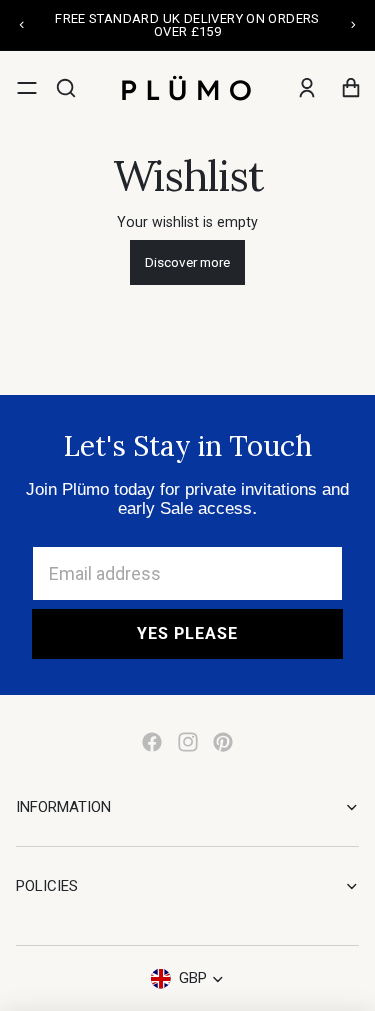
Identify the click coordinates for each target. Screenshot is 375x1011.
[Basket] (351, 88)
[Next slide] (353, 25)
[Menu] (27, 88)
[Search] (66, 88)
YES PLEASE (187, 633)
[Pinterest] (223, 742)
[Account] (307, 88)
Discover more (187, 262)
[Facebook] (152, 742)
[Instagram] (188, 742)
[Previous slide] (22, 25)
